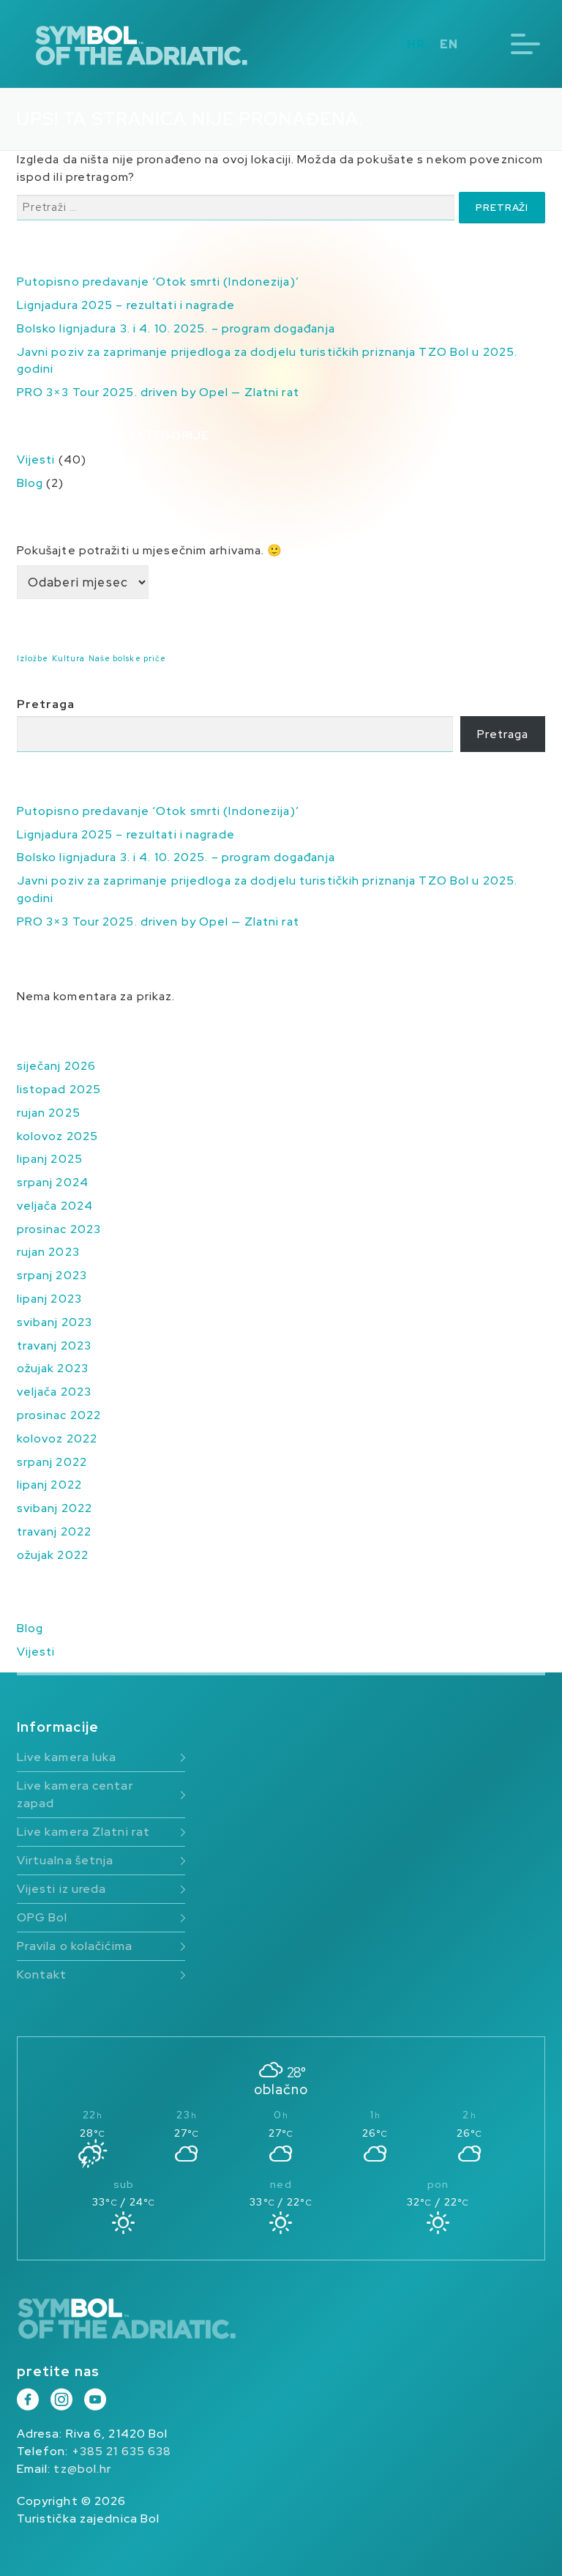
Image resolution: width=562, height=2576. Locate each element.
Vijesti (36, 459)
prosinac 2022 (59, 1415)
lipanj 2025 (50, 1159)
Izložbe (33, 658)
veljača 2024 (55, 1206)
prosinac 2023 (59, 1229)
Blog (30, 483)
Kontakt (42, 1974)
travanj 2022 (54, 1531)
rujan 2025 (49, 1113)
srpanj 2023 (52, 1275)
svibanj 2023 (55, 1322)
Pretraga (46, 704)
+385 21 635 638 (122, 2451)
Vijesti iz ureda (62, 1889)
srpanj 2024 (53, 1182)
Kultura (69, 658)
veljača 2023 (54, 1392)
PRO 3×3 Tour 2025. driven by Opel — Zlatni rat (158, 392)
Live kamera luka (67, 1757)
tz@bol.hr (82, 2469)
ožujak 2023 (53, 1368)
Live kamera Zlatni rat (83, 1832)
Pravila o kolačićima (75, 1946)
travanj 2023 (54, 1345)
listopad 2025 (59, 1089)
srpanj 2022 (52, 1462)
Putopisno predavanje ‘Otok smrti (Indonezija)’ (158, 282)
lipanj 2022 (49, 1485)
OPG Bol (42, 1917)
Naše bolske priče (128, 658)
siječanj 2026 (56, 1066)
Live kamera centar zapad (75, 1794)
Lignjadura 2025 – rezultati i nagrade (126, 305)
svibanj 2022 (55, 1508)
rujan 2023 (48, 1252)
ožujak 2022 (53, 1555)
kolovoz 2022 (57, 1438)
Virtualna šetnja (65, 1860)
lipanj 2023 (49, 1299)
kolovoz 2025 (57, 1136)
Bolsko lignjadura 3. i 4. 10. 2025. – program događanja (176, 328)
